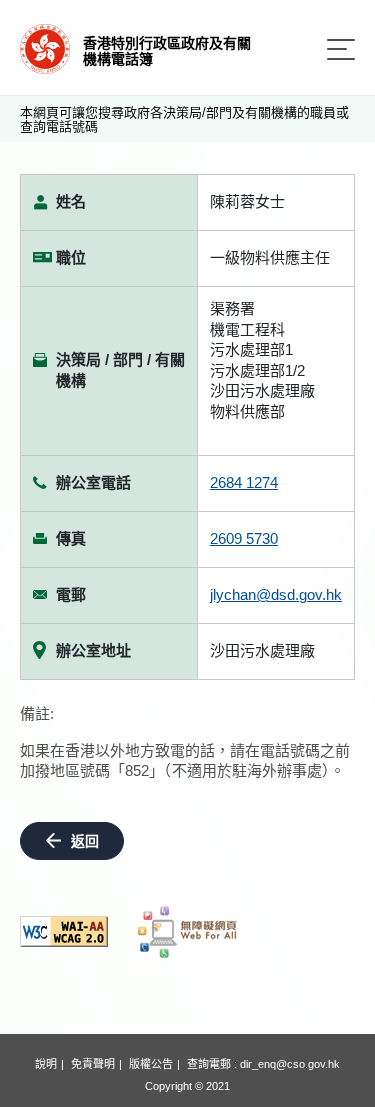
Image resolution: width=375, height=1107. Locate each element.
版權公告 (151, 1064)
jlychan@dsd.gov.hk (276, 594)
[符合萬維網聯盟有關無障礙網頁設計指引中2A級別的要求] (64, 931)
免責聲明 (93, 1064)
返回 (85, 841)
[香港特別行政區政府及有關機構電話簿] (45, 47)
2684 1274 (244, 482)
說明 (46, 1064)
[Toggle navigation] (341, 49)
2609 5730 (244, 538)
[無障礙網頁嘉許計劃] (188, 932)
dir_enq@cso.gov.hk (290, 1064)
